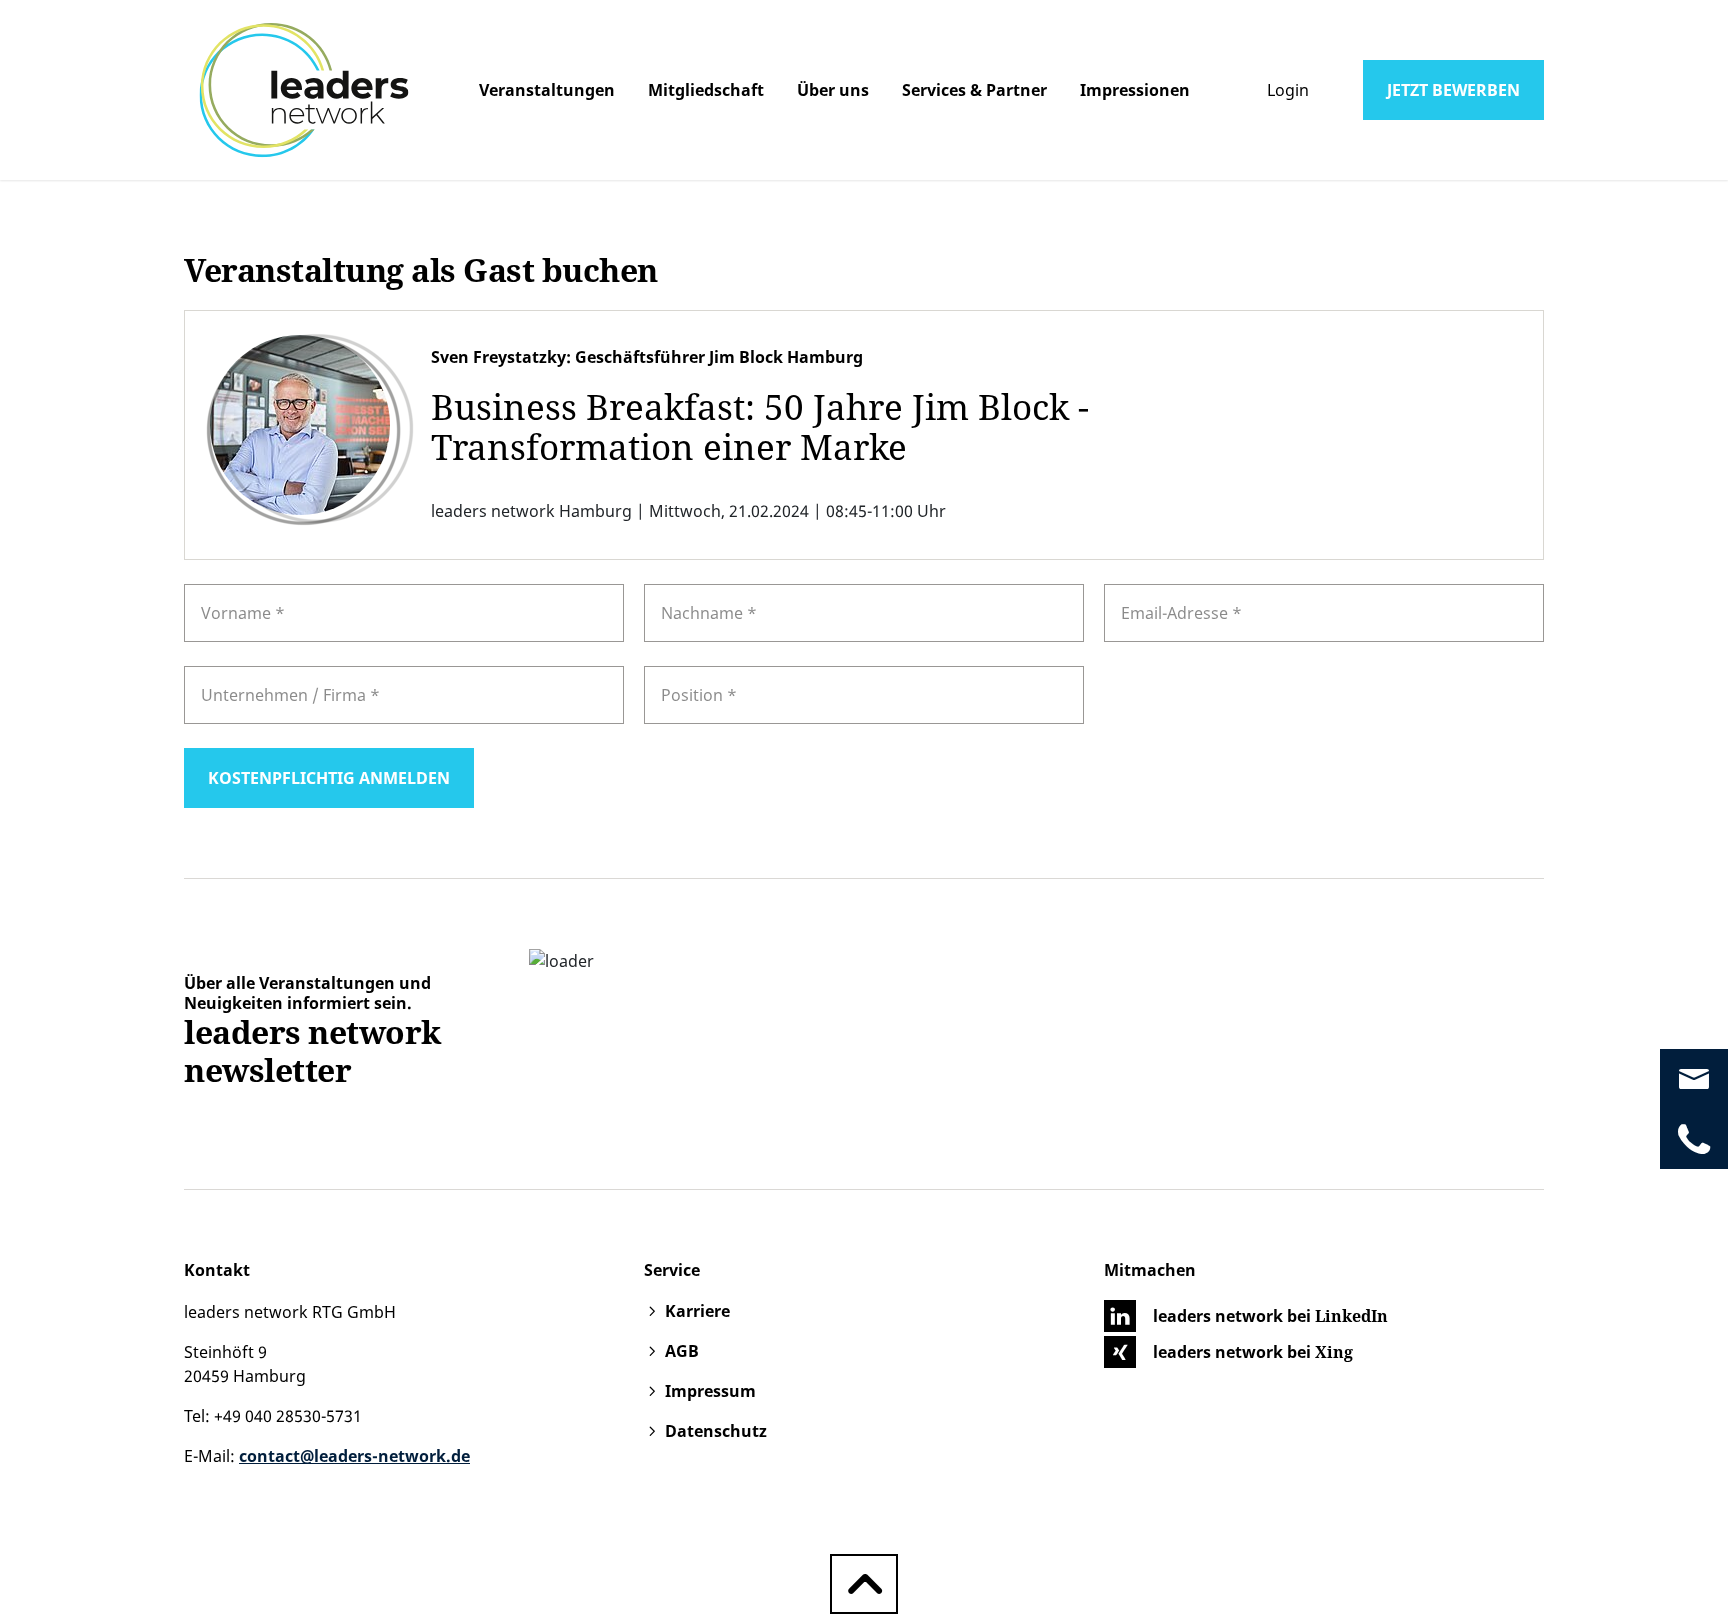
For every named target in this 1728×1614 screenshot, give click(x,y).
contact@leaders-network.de (354, 1456)
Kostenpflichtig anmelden (329, 778)
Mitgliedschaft (706, 90)
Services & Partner (974, 90)
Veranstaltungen (547, 90)
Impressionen (1135, 90)
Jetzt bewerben (1453, 90)
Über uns (833, 90)
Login (1288, 90)
